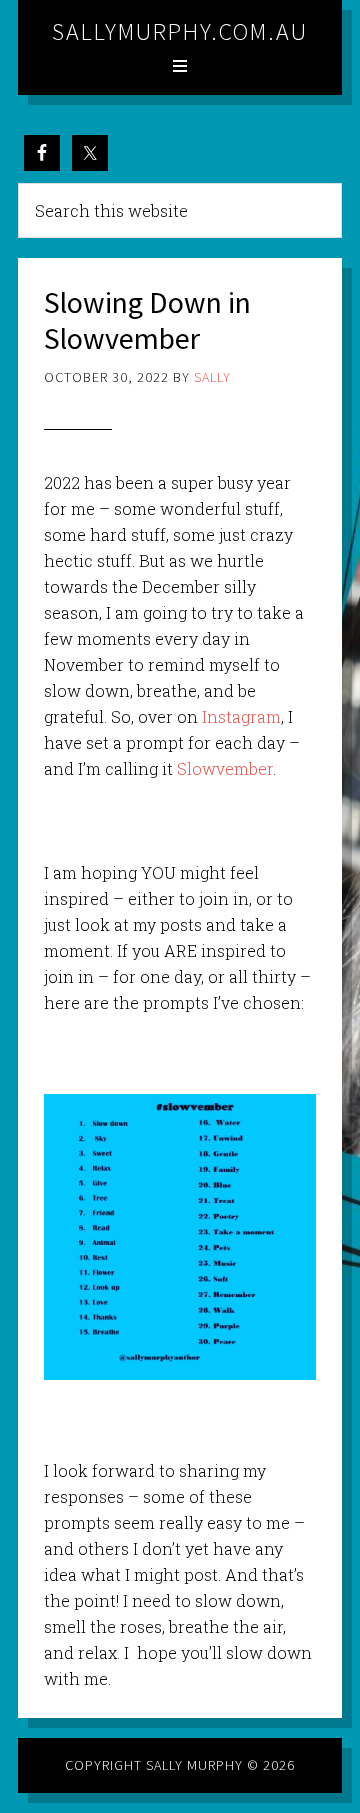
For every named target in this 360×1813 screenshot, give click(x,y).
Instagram (241, 716)
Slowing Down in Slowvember (147, 320)
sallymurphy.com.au (180, 31)
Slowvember (225, 768)
